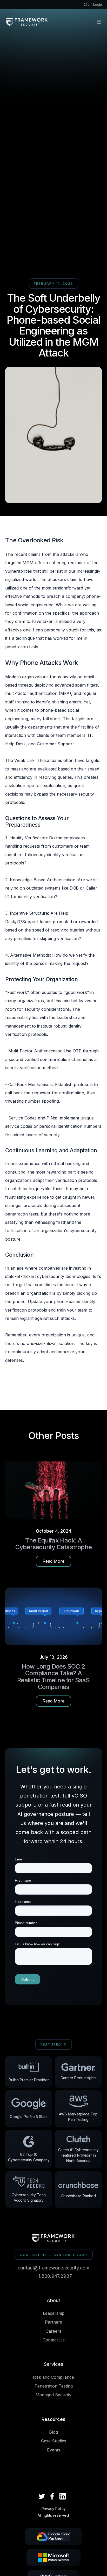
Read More (53, 1561)
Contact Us (54, 2340)
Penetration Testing (54, 2386)
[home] (27, 22)
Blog (53, 2432)
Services (54, 2364)
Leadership (54, 2313)
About (53, 2300)
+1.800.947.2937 (54, 2276)
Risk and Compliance (53, 2377)
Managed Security (53, 2395)
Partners (53, 2322)
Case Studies (54, 2441)
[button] (99, 22)
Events (54, 2450)
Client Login (93, 5)
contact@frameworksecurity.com (53, 2268)
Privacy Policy (54, 2509)
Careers (53, 2331)
